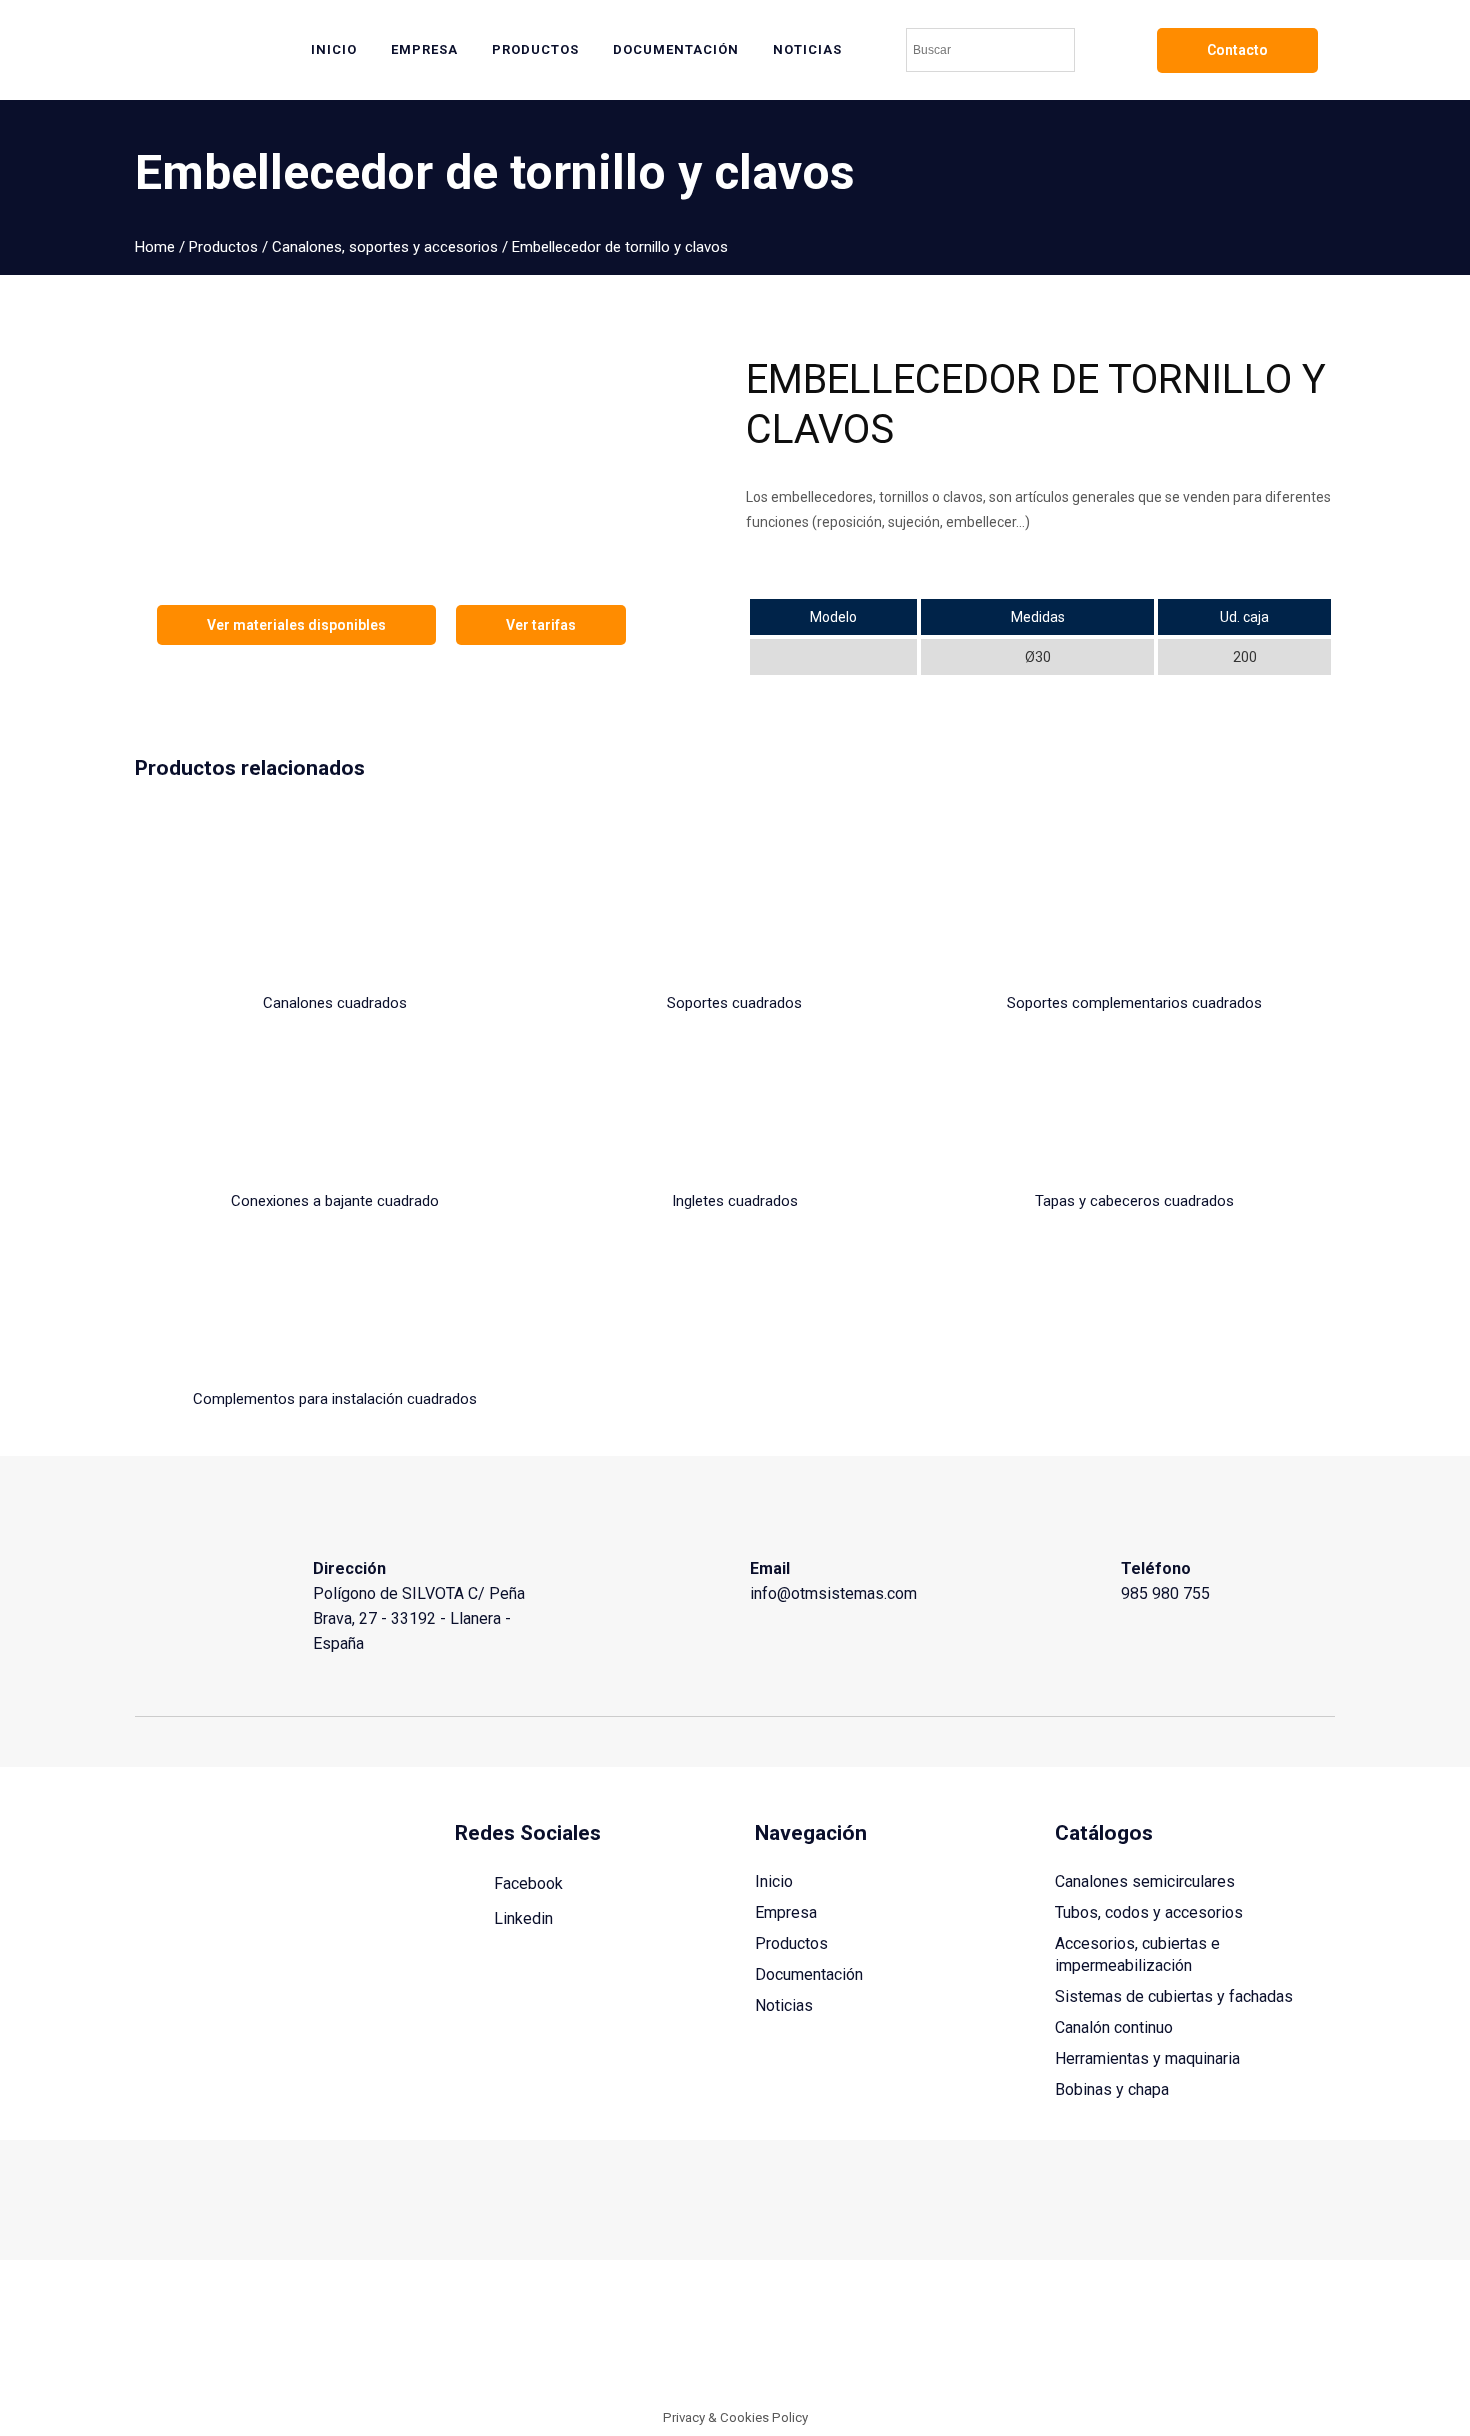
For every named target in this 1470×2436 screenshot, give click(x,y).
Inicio (774, 1881)
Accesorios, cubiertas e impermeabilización (1137, 1954)
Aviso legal (1034, 2340)
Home (155, 247)
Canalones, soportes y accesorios (385, 247)
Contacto (1237, 50)
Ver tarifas (541, 625)
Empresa (786, 1912)
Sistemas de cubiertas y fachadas (1174, 1996)
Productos (223, 247)
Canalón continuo (1114, 2027)
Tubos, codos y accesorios (1149, 1912)
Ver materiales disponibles (296, 625)
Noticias (784, 2005)
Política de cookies (1135, 2340)
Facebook (526, 1883)
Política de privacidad (1268, 2340)
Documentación (809, 1974)
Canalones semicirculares (1145, 1881)
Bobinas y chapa (1112, 2089)
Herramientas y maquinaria (1147, 2058)
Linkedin (521, 1918)
